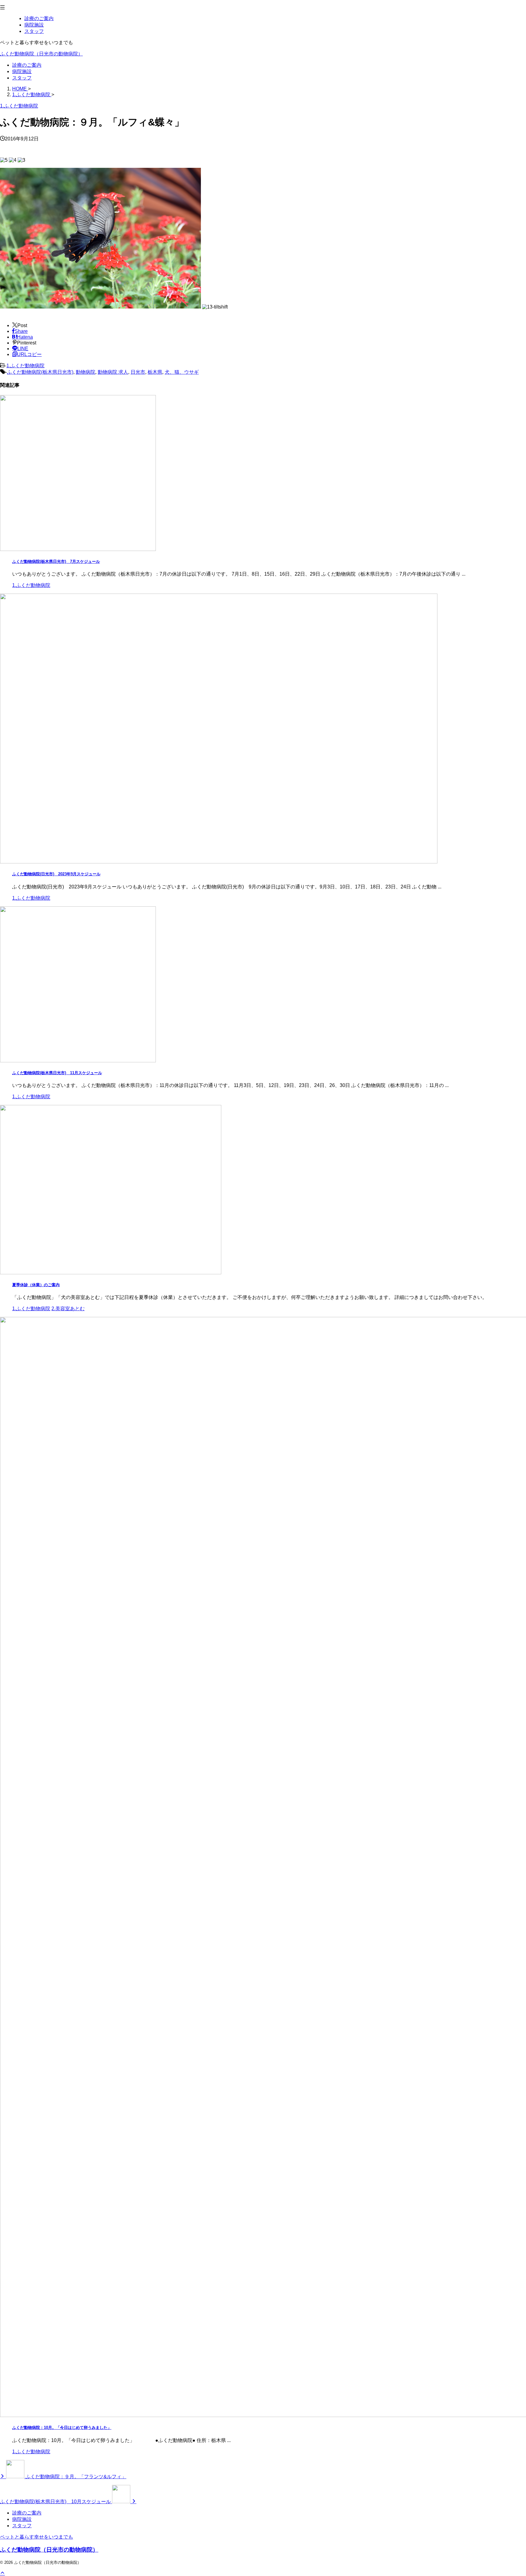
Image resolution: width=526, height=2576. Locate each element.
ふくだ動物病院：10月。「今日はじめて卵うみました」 (62, 2428)
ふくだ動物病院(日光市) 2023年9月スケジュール (56, 874)
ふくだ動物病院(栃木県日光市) (40, 372)
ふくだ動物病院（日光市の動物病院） (41, 54)
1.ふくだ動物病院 (25, 366)
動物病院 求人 (113, 372)
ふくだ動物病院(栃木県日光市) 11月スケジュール (57, 1073)
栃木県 (155, 372)
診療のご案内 (27, 65)
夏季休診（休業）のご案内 (36, 1285)
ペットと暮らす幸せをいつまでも (37, 2537)
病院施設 (22, 71)
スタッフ (22, 78)
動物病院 (86, 372)
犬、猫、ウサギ (182, 372)
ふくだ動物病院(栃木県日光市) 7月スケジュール (56, 561)
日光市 (138, 372)
